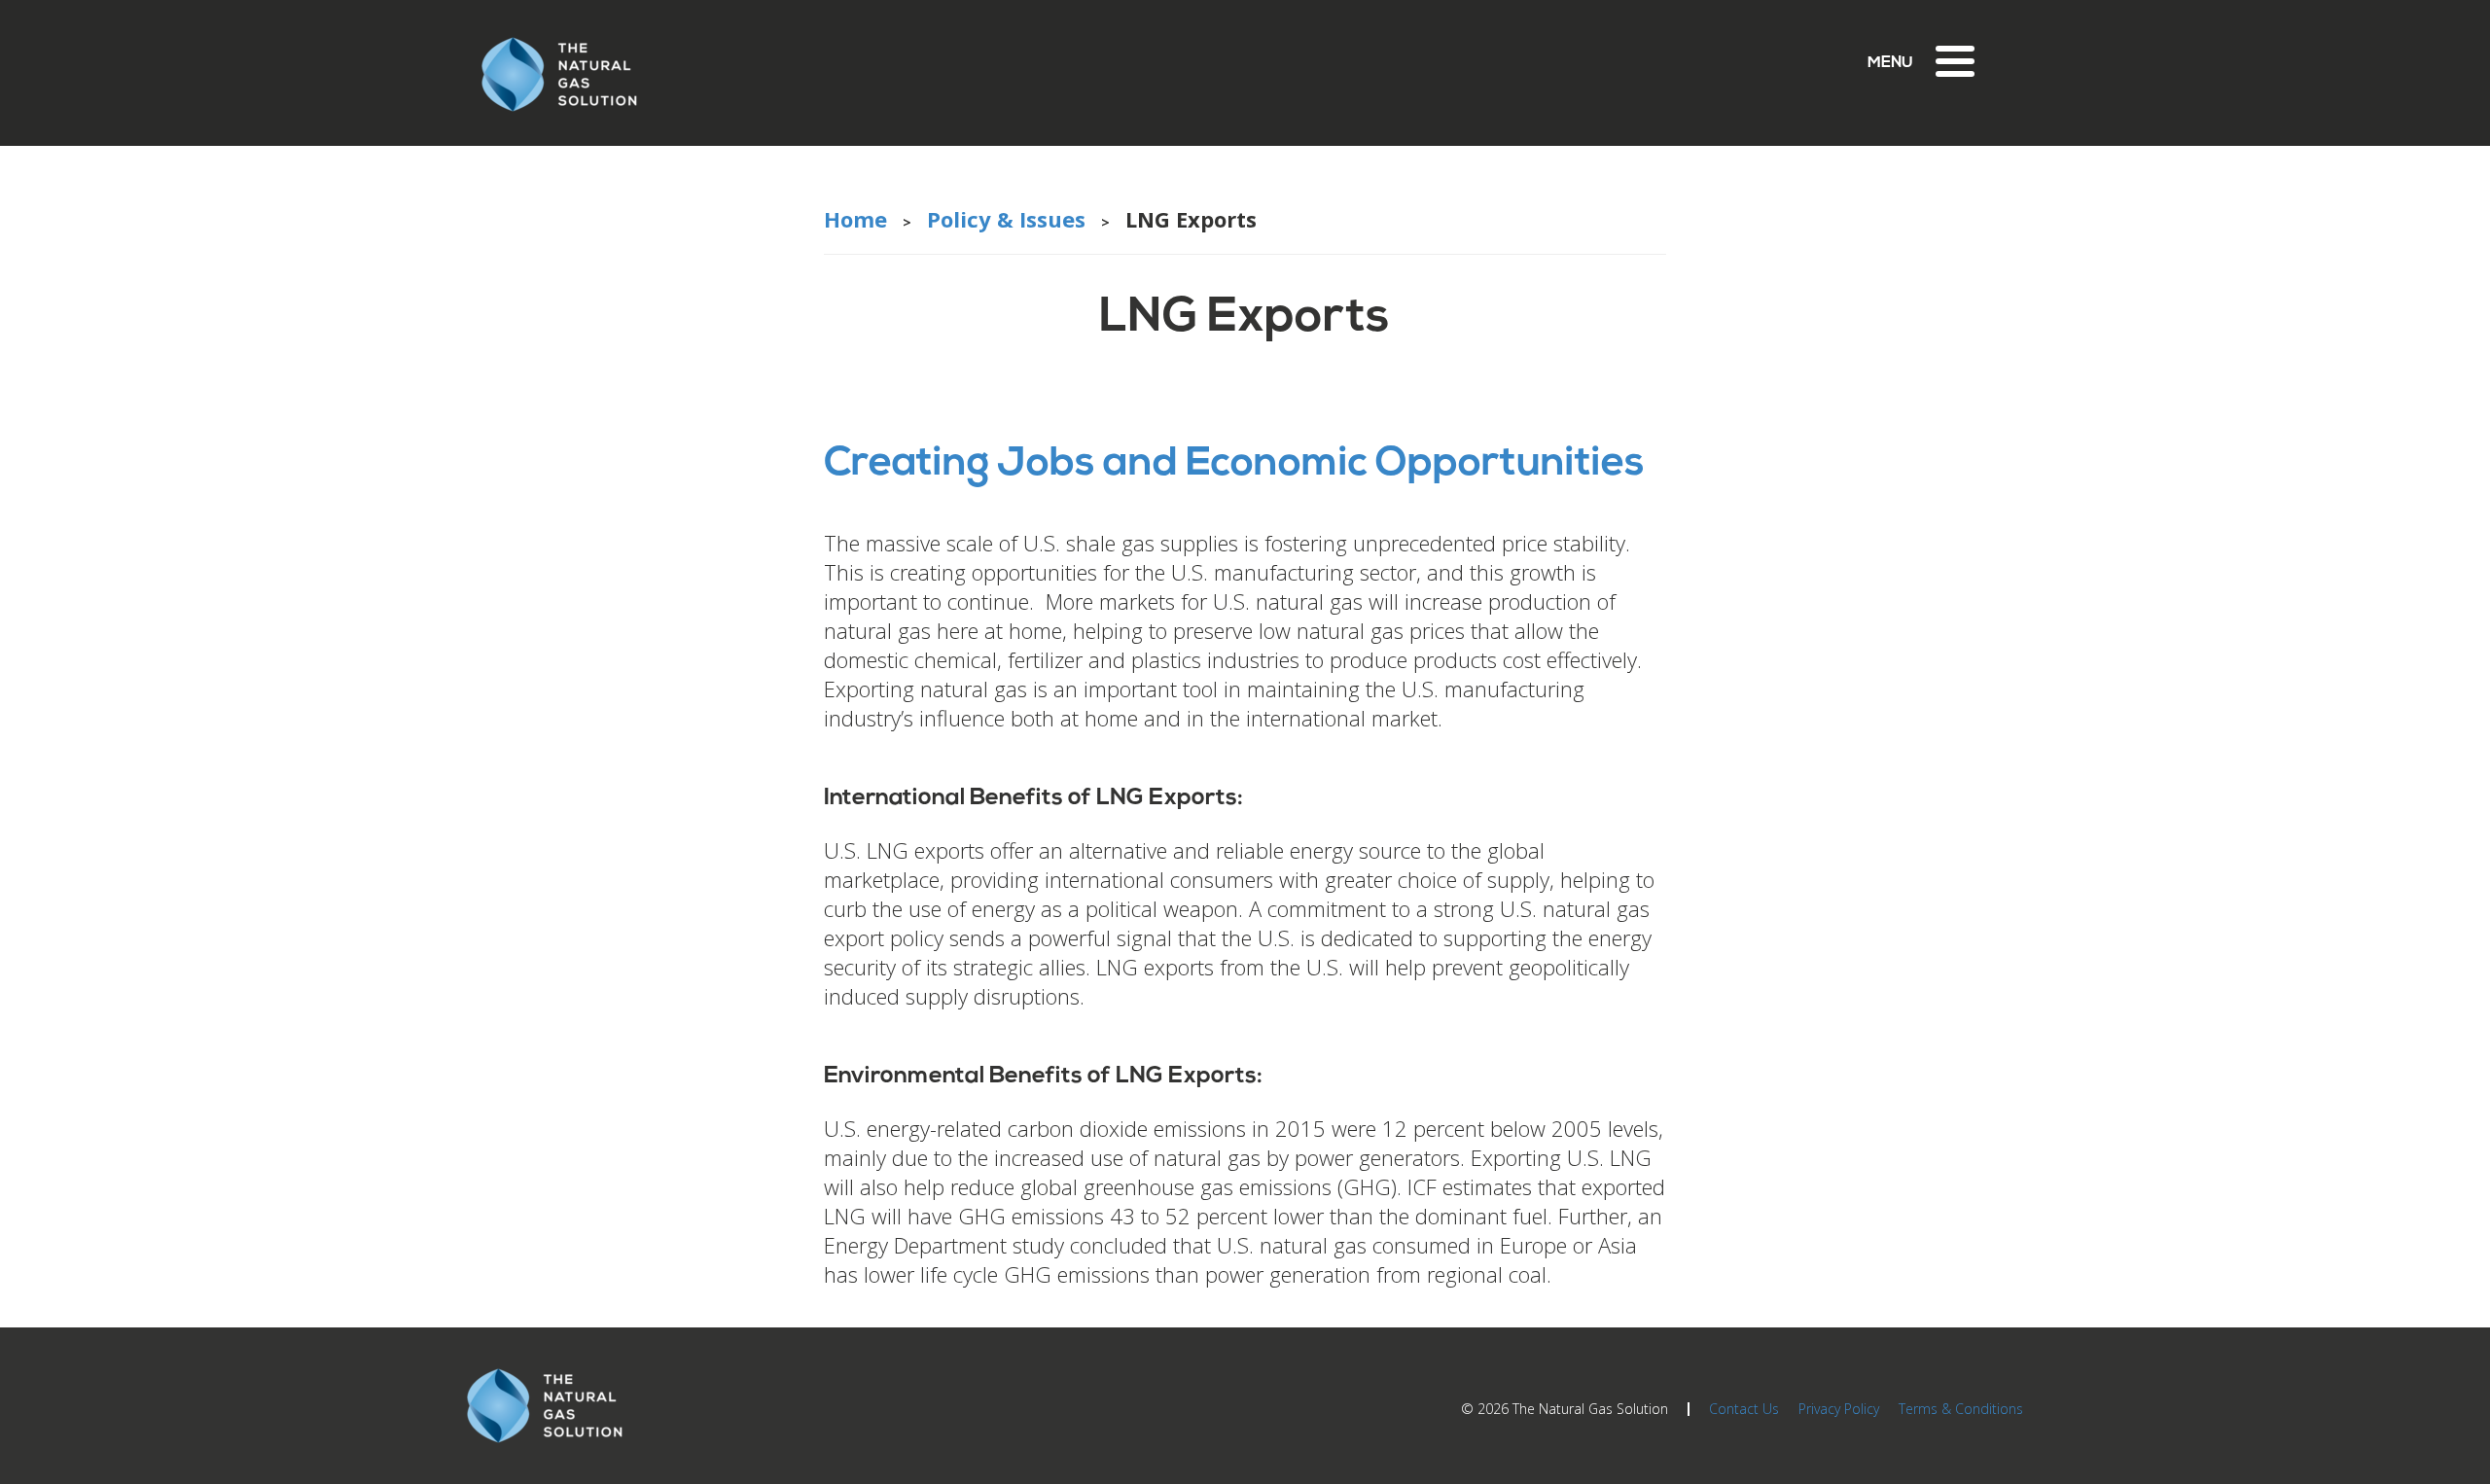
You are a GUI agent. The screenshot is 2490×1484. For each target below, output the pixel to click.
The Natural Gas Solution (1590, 1409)
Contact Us (1744, 1409)
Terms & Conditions (1961, 1409)
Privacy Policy (1839, 1409)
